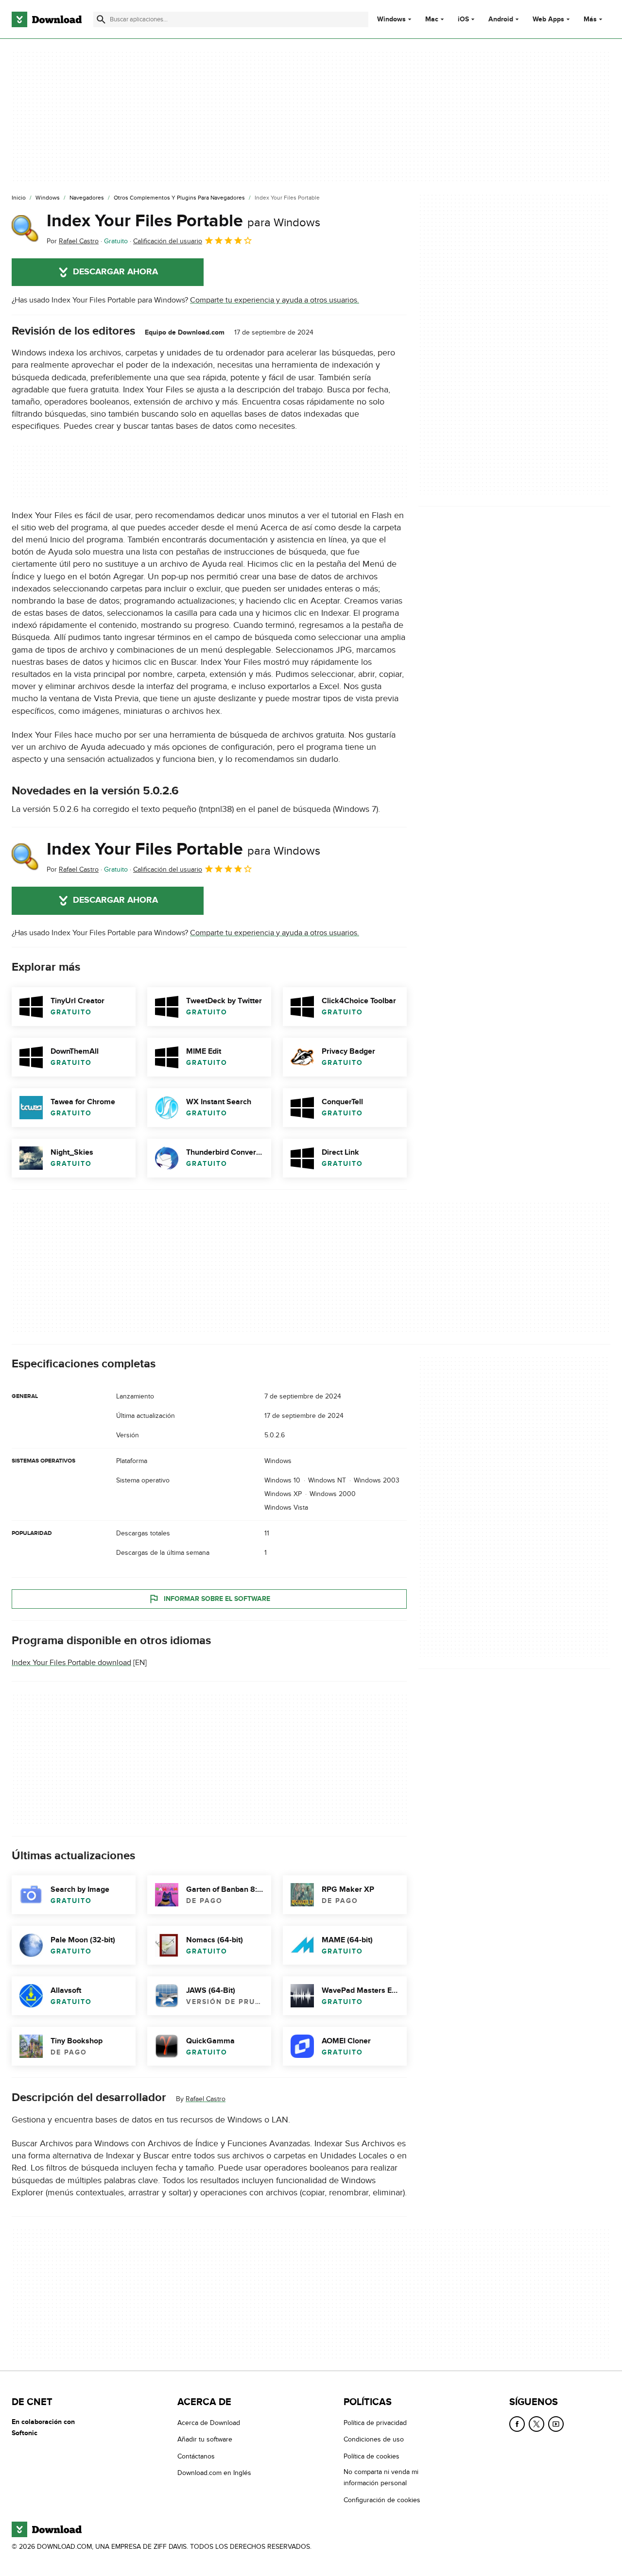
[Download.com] (47, 19)
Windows (391, 19)
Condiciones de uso (374, 2440)
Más (590, 19)
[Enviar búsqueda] (101, 19)
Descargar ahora (115, 272)
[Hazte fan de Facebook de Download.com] (517, 2424)
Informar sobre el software (217, 1598)
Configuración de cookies (382, 2500)
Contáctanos (196, 2456)
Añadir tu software (205, 2440)
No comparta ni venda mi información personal (381, 2478)
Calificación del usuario (168, 241)
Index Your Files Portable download (71, 1663)
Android (501, 19)
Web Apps (548, 19)
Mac (432, 19)
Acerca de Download (209, 2423)
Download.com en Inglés (214, 2473)
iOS (463, 19)
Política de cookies (371, 2456)
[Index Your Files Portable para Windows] (25, 229)
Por (73, 241)
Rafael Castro (206, 2099)
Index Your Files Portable (183, 221)
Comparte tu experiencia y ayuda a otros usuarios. (275, 300)
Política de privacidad (375, 2423)
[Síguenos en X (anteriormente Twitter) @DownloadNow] (536, 2424)
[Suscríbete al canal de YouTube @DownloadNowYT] (556, 2424)
